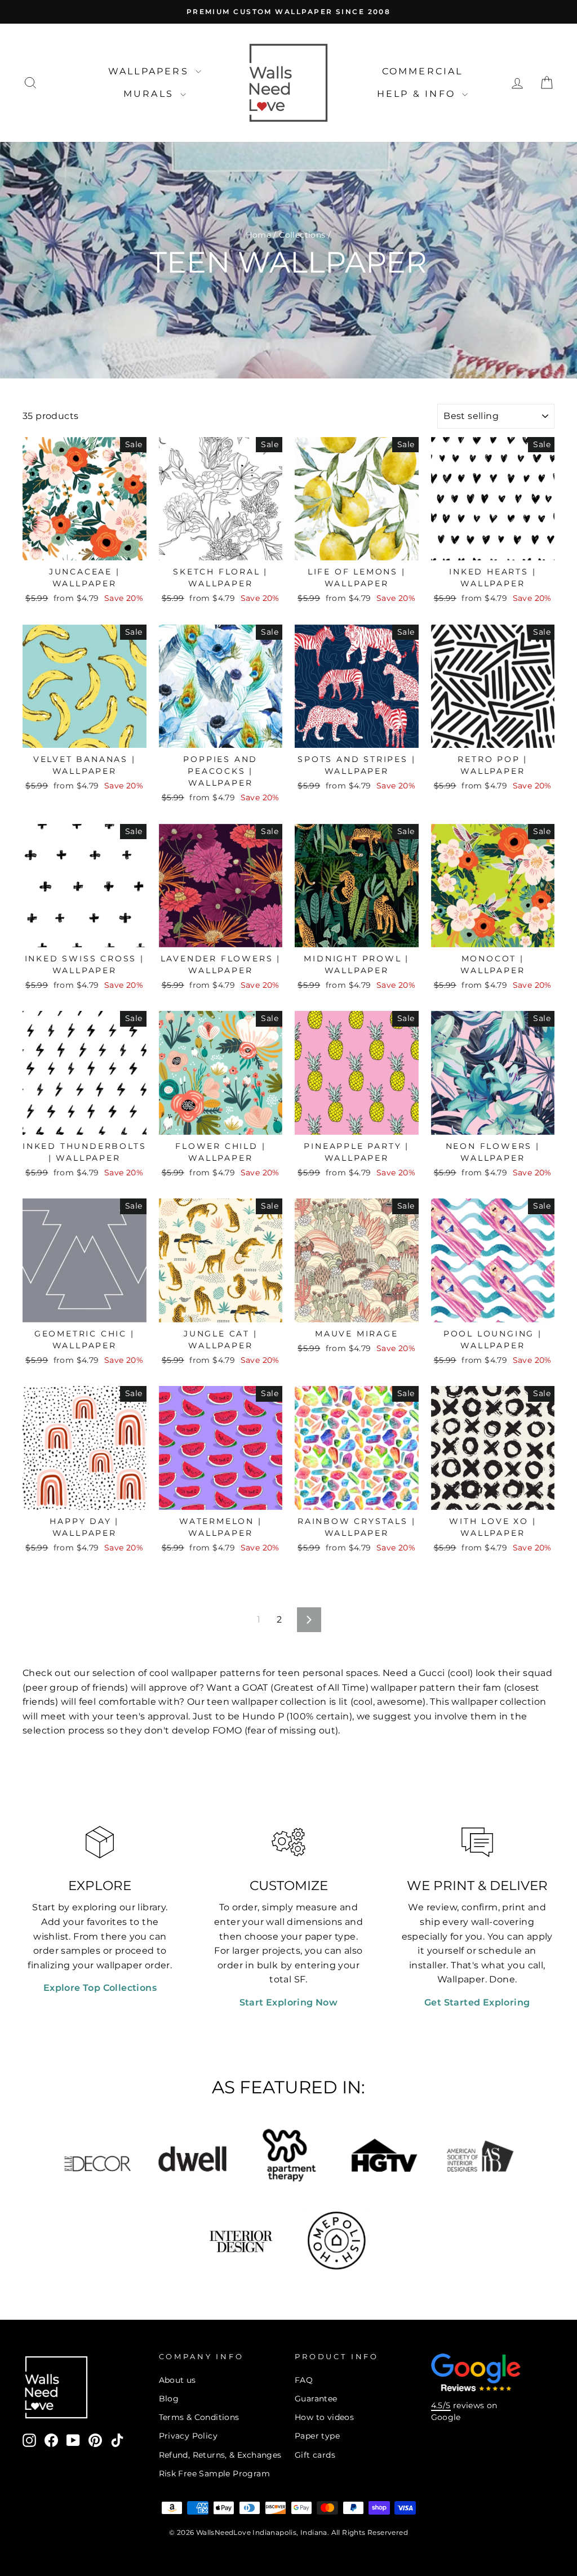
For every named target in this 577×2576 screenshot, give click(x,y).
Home (258, 235)
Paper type (317, 2436)
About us (177, 2380)
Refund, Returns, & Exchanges (220, 2455)
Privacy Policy (188, 2436)
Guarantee (316, 2399)
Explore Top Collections (100, 1988)
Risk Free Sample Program (215, 2474)
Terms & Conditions (199, 2417)
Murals (150, 94)
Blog (169, 2399)
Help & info (418, 94)
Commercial (423, 71)
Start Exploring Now (289, 2002)
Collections (302, 235)
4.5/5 (441, 2405)
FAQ (304, 2380)
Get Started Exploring (477, 2002)
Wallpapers (150, 71)
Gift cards (315, 2455)
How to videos (324, 2417)
